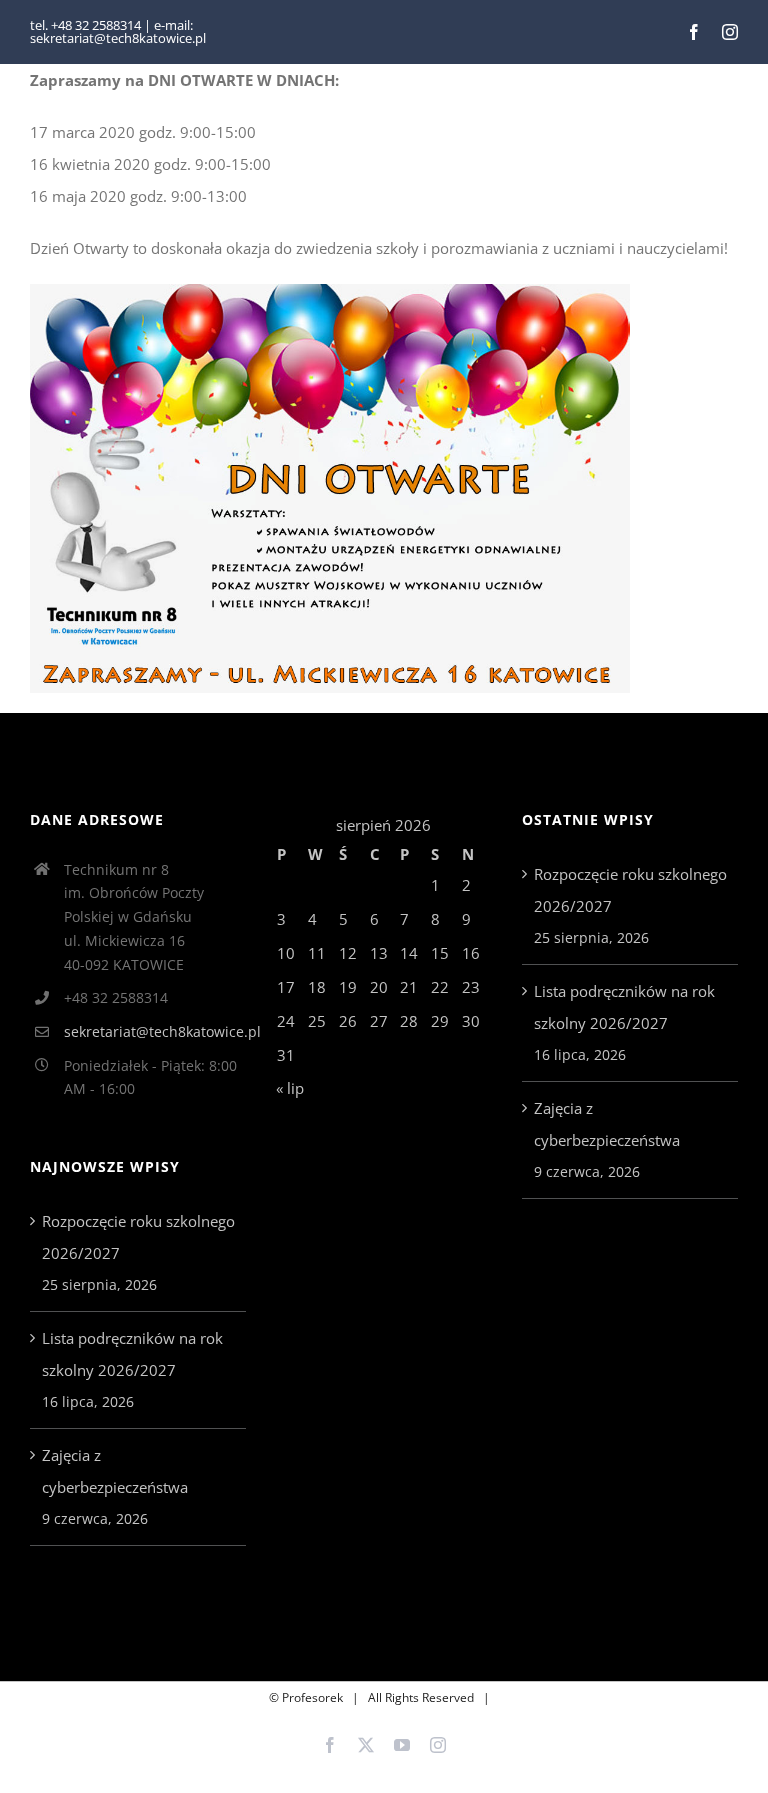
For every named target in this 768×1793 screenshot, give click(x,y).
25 (317, 1021)
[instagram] (730, 32)
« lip (290, 1088)
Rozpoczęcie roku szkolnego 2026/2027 (138, 1237)
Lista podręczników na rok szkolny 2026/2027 (132, 1354)
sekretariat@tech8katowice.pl (155, 1031)
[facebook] (694, 32)
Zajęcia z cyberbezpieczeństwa (115, 1471)
